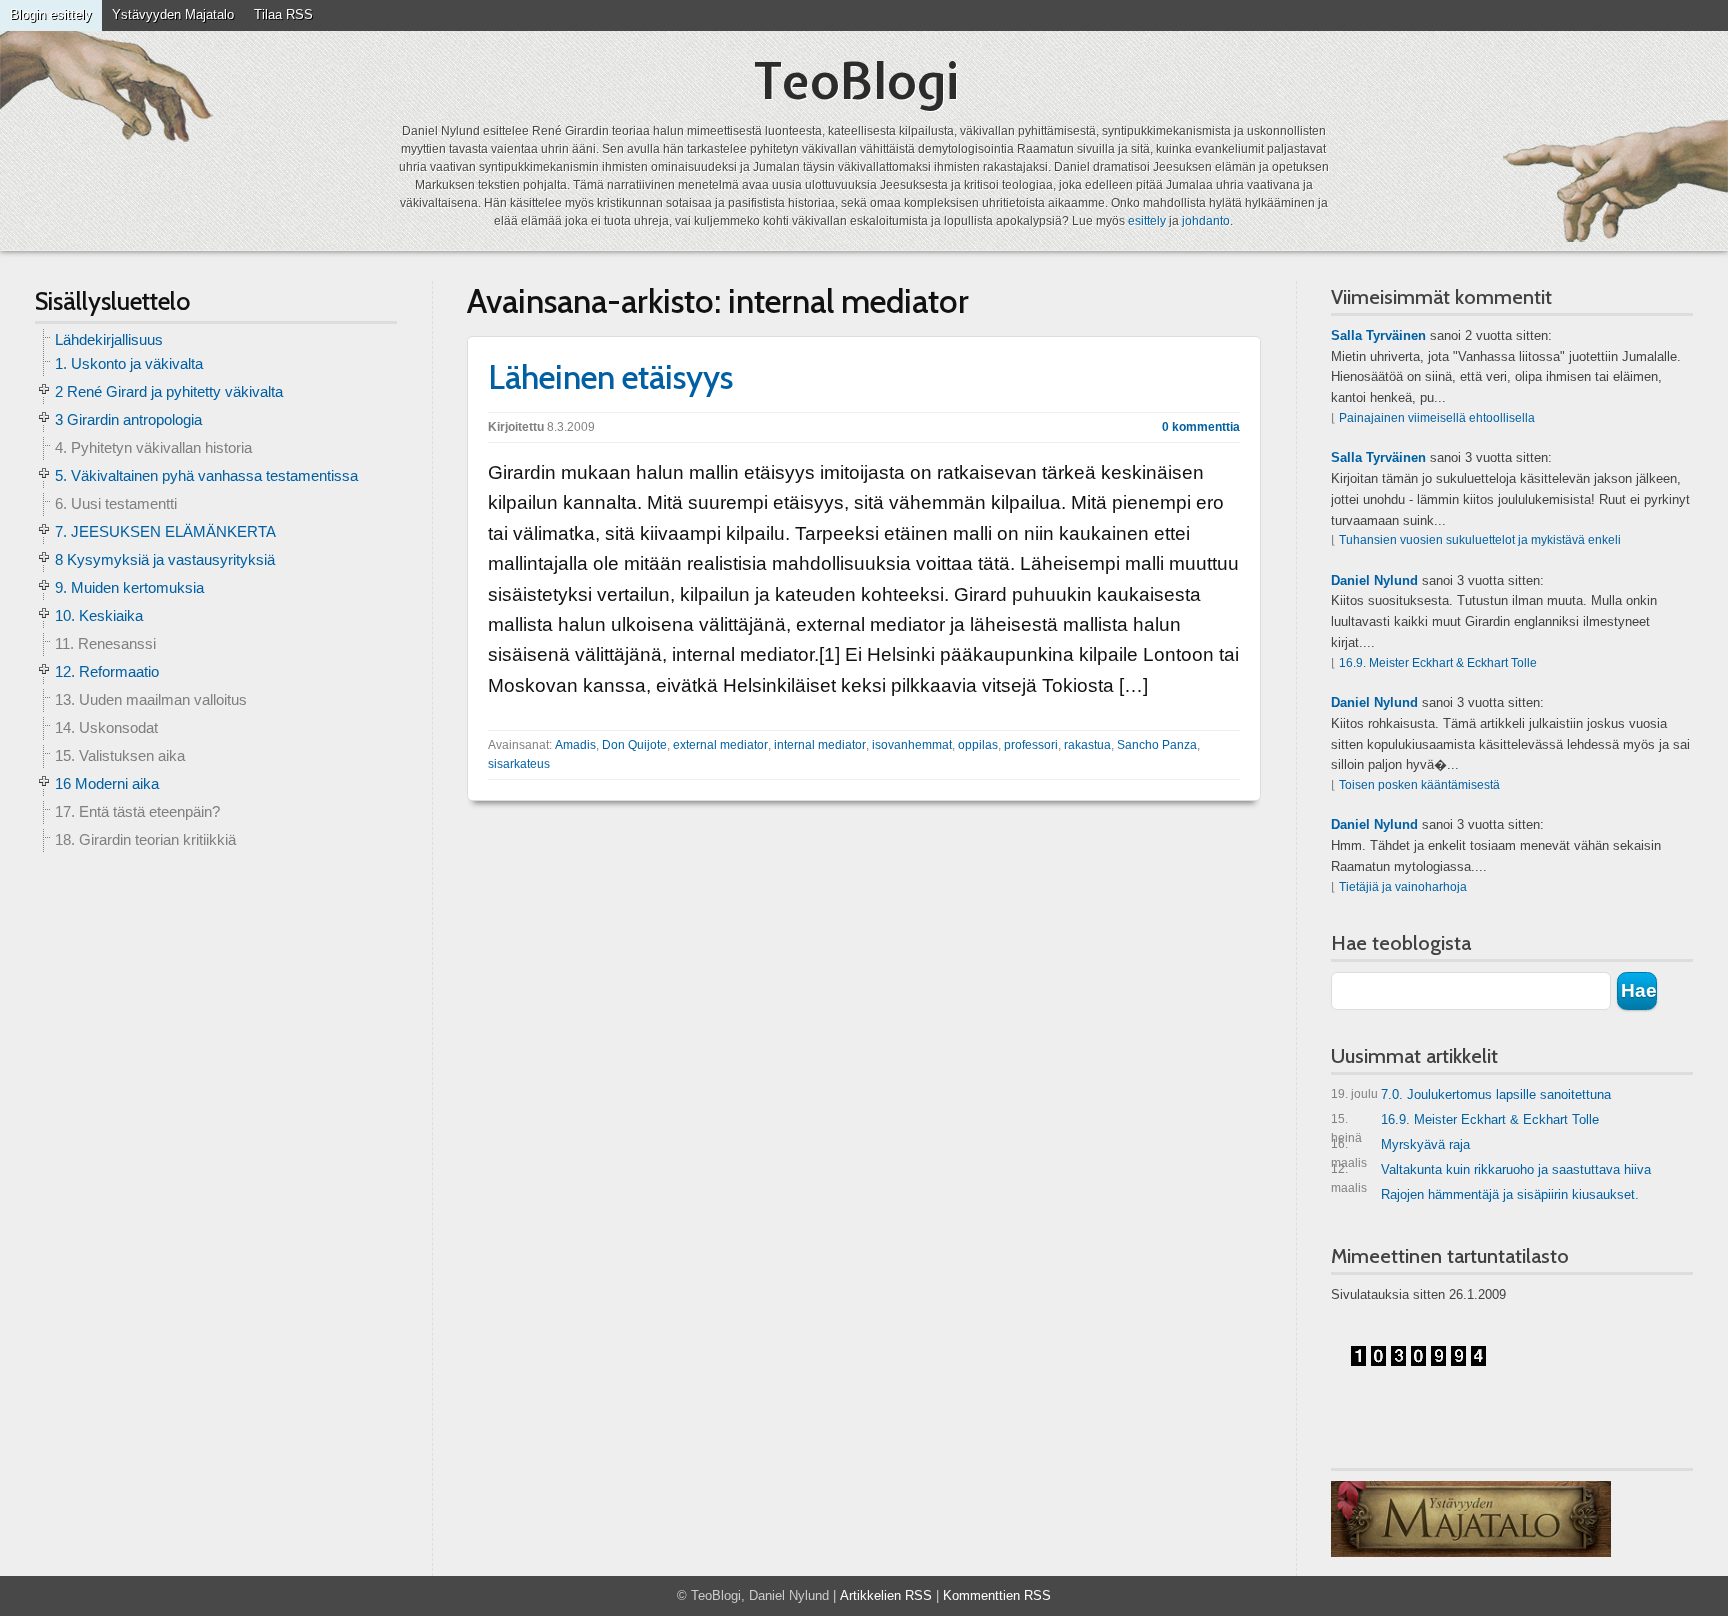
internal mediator (820, 745)
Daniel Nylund (1374, 580)
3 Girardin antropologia (128, 419)
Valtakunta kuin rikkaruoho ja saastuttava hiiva (1491, 1173)
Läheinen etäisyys (610, 377)
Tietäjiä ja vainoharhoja (1403, 887)
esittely (1147, 221)
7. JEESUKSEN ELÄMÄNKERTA (165, 531)
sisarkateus (519, 764)
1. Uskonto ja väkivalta (129, 363)
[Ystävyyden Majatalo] (1471, 1519)
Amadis (575, 745)
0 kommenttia (1201, 427)
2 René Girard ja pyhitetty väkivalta (169, 391)
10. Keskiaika (99, 615)
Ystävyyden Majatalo (173, 14)
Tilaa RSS (283, 14)
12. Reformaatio (107, 671)
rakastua (1087, 745)
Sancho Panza (1157, 745)
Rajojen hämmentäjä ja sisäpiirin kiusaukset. (1510, 1194)
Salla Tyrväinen (1378, 335)
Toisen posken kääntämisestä (1419, 785)
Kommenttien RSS (997, 1595)
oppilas (978, 745)
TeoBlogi (856, 80)
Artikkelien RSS (886, 1595)
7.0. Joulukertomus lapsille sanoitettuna (1471, 1094)
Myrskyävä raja (1400, 1148)
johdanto (1206, 221)
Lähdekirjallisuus (109, 339)
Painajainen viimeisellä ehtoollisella (1437, 418)
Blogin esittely (51, 14)
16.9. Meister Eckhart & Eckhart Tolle (1438, 663)
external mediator (720, 745)
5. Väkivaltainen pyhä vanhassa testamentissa (206, 475)
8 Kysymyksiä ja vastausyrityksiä (165, 559)
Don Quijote (634, 745)
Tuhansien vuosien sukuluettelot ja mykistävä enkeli (1480, 540)
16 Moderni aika (107, 783)
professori (1031, 745)
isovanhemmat (912, 745)
